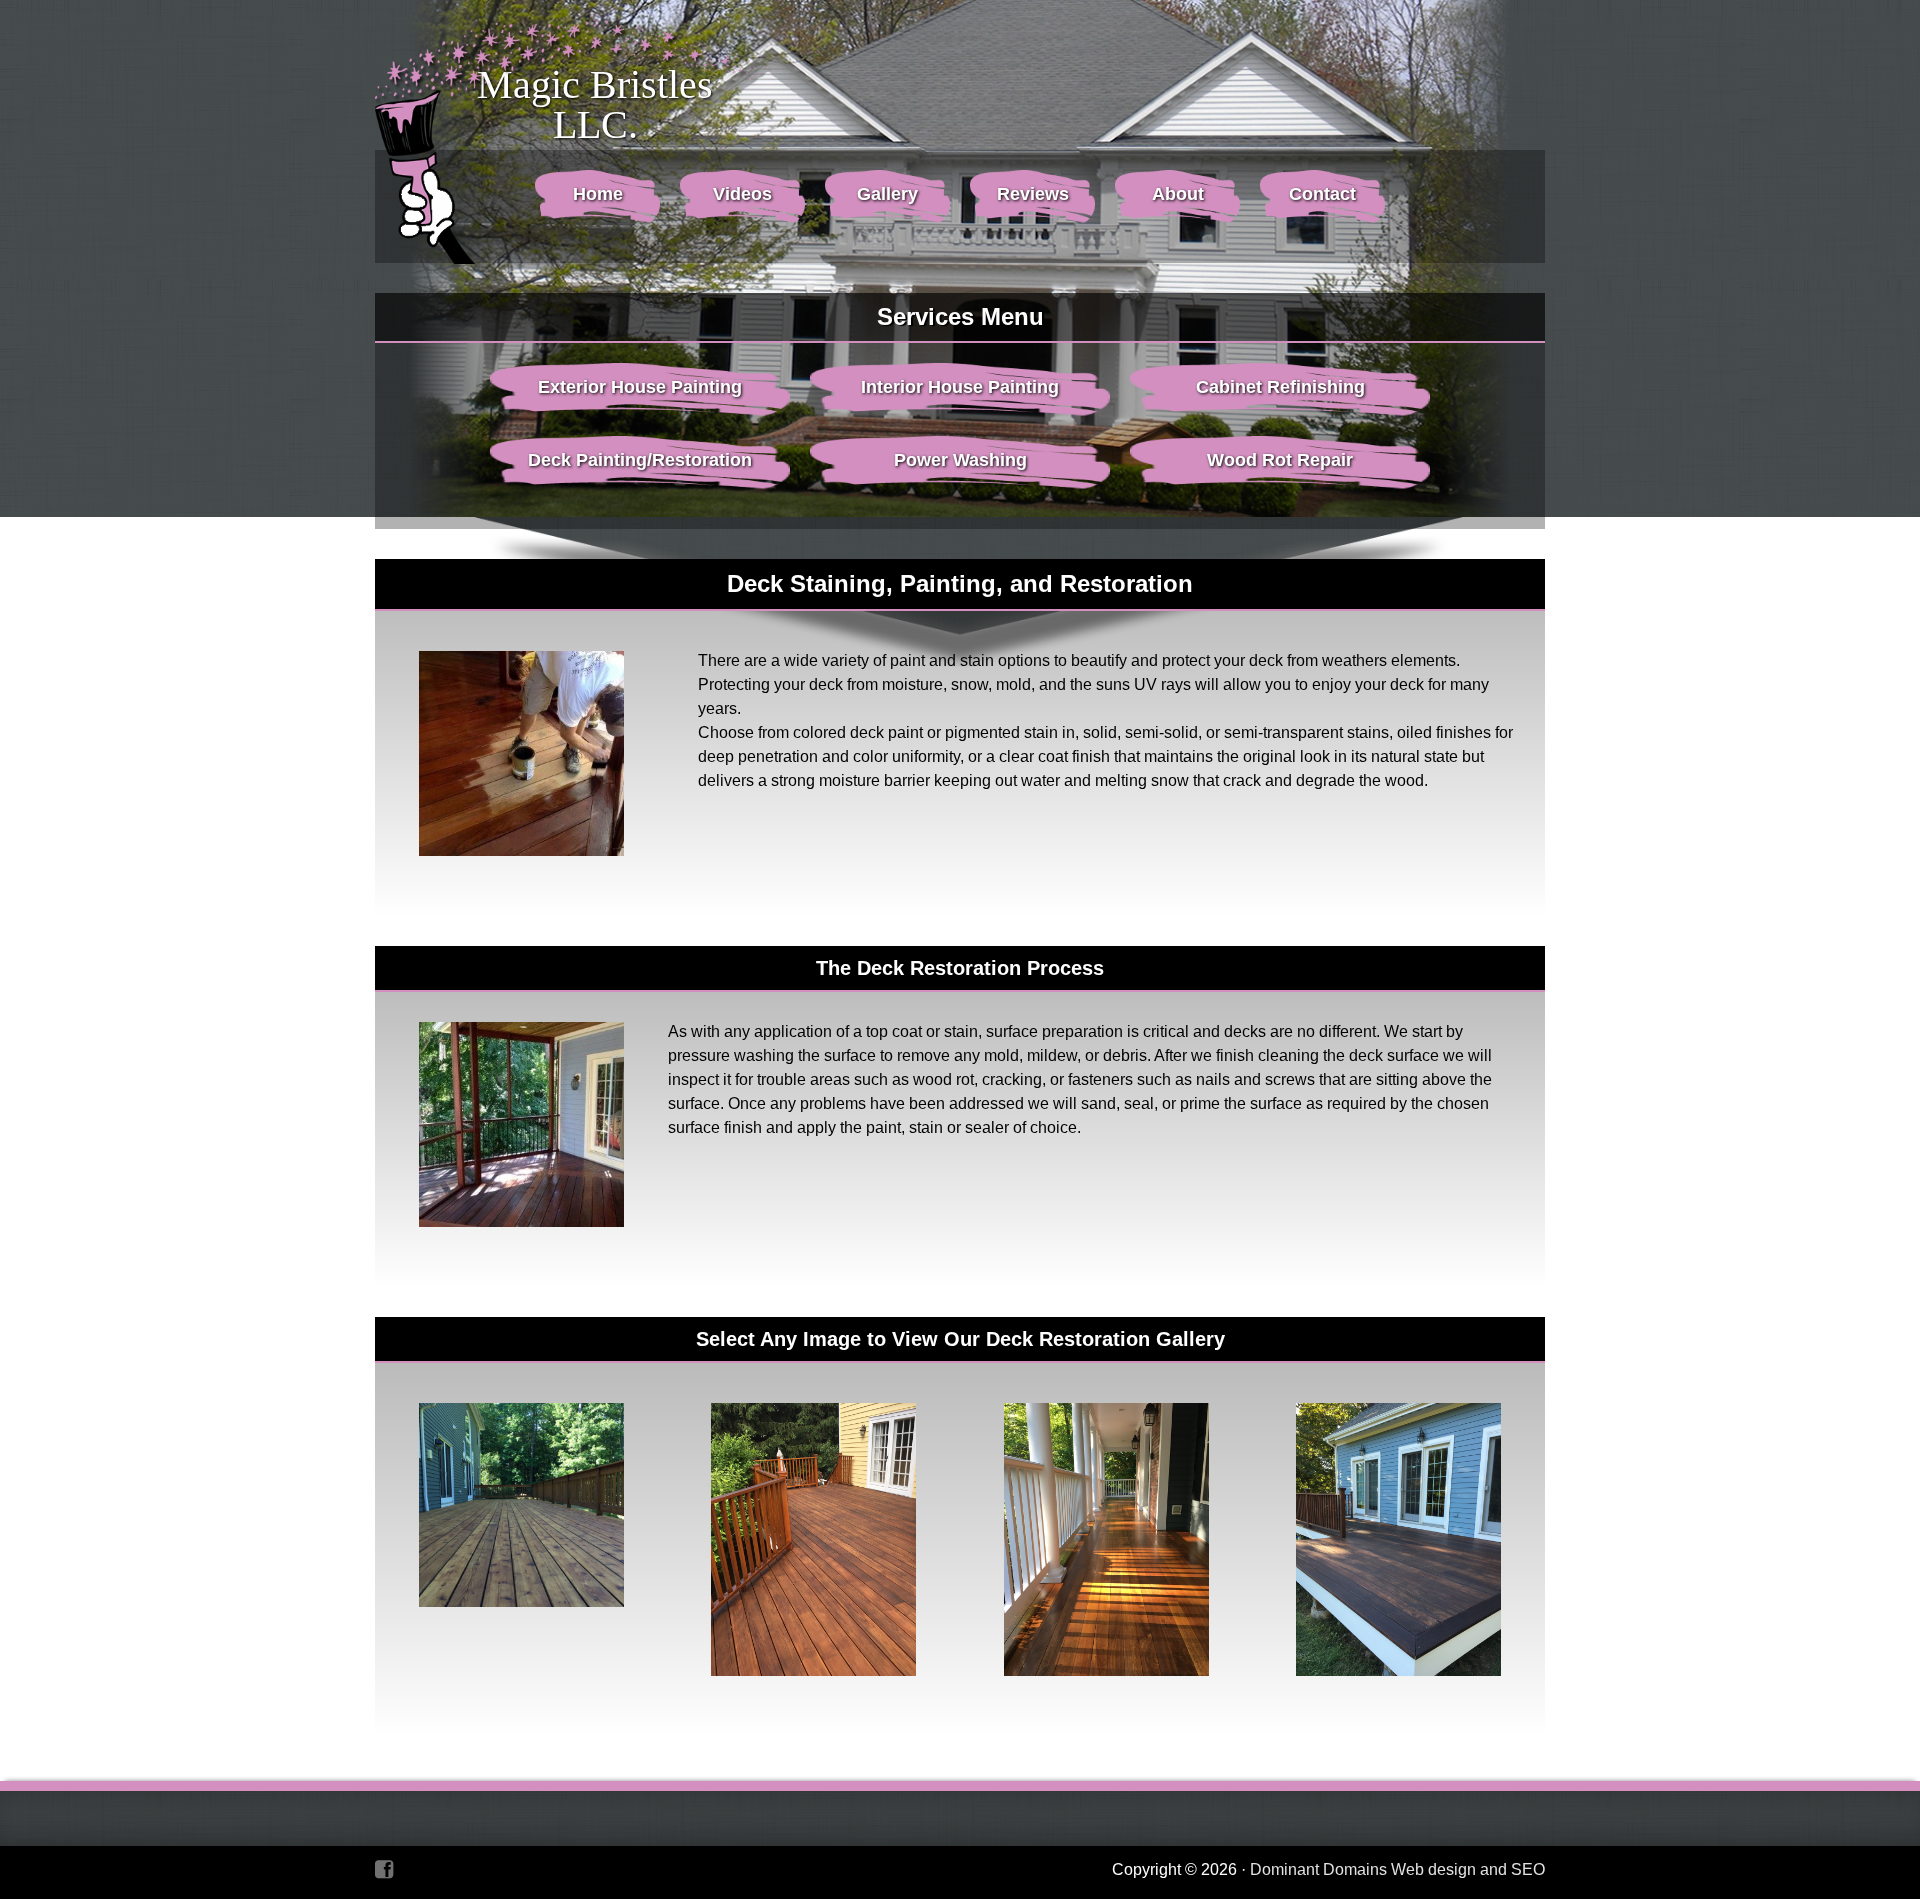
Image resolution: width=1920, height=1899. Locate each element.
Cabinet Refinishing (1280, 387)
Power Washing (960, 460)
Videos (742, 194)
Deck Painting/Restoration (640, 460)
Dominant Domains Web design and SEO (1397, 1869)
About (1178, 194)
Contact (1322, 194)
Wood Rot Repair (1280, 460)
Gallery (887, 194)
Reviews (1033, 194)
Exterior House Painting (640, 387)
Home (598, 194)
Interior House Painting (960, 387)
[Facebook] (384, 1869)
